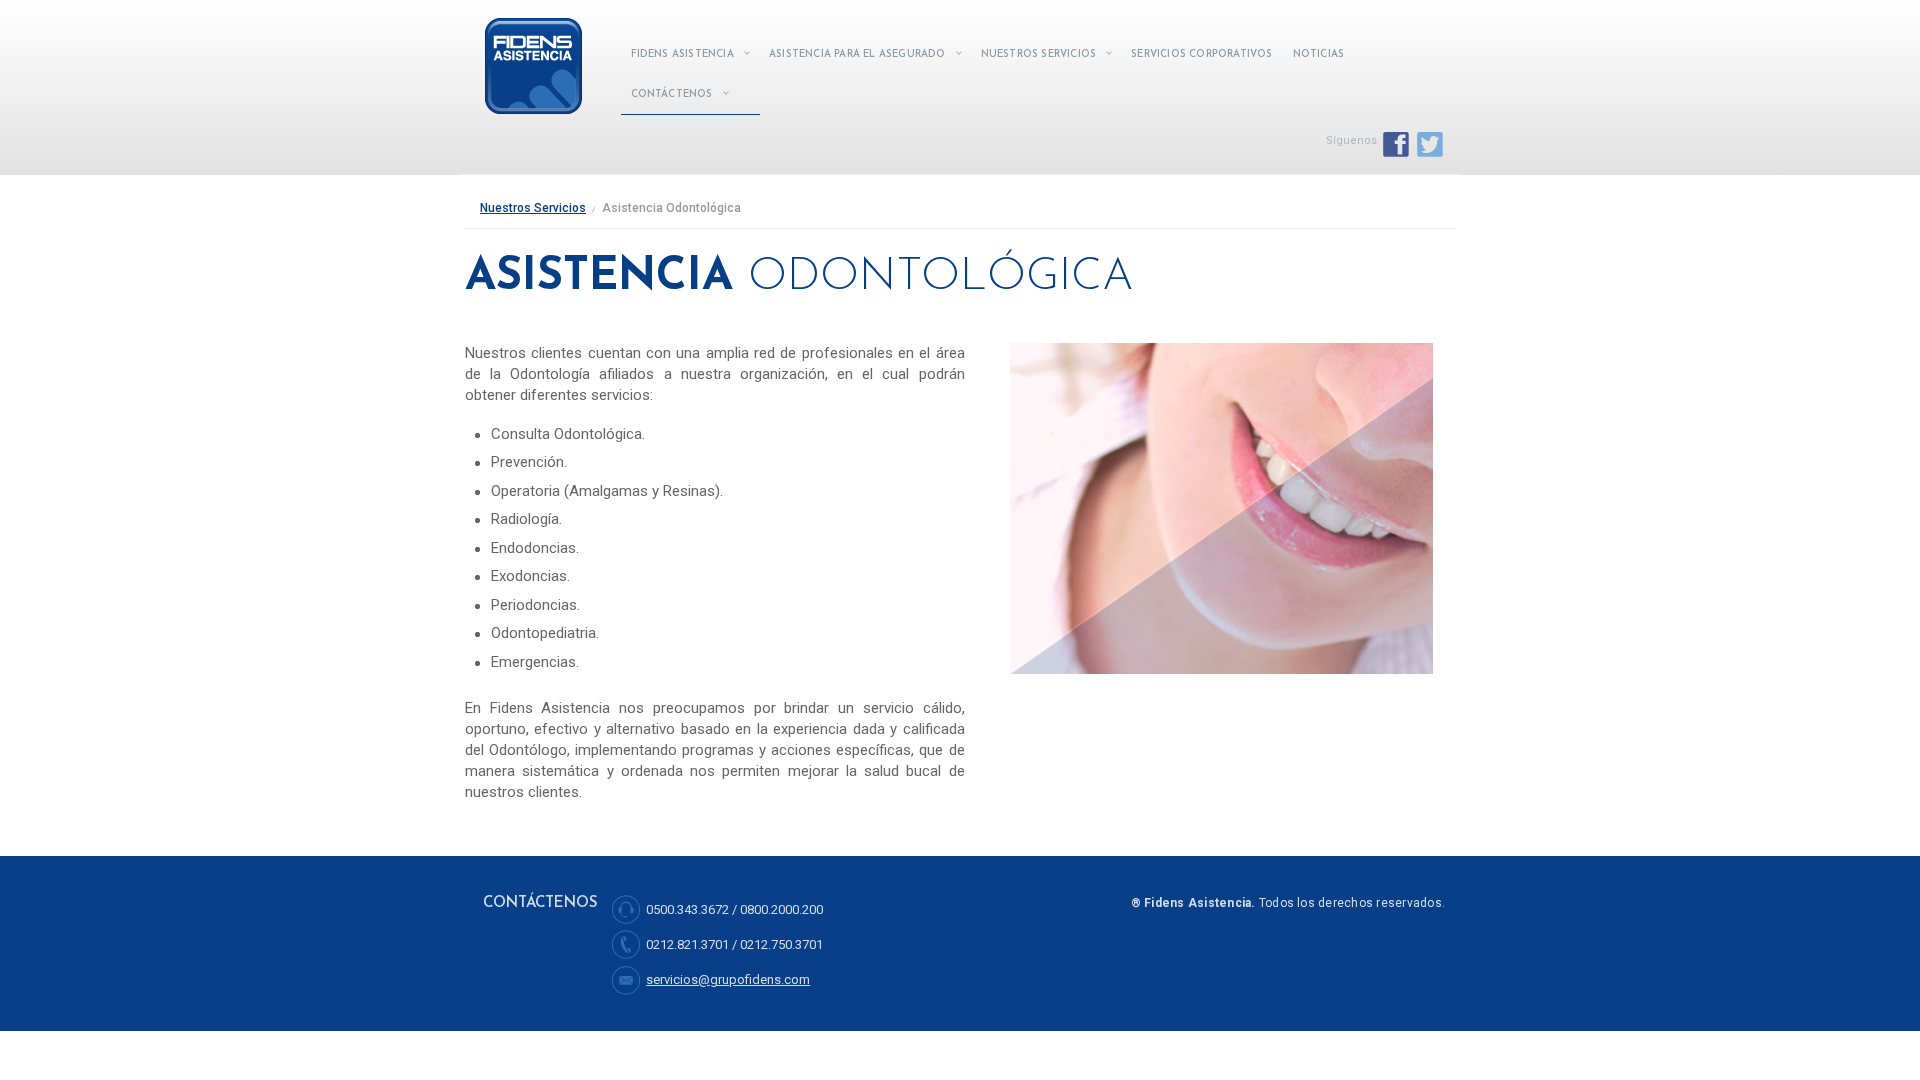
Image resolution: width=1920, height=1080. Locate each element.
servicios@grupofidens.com (728, 979)
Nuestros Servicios (533, 208)
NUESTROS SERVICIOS (1039, 54)
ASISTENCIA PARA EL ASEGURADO (857, 54)
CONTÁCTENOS (672, 94)
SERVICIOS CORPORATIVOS (1201, 54)
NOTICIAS (1319, 54)
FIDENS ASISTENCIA (682, 54)
